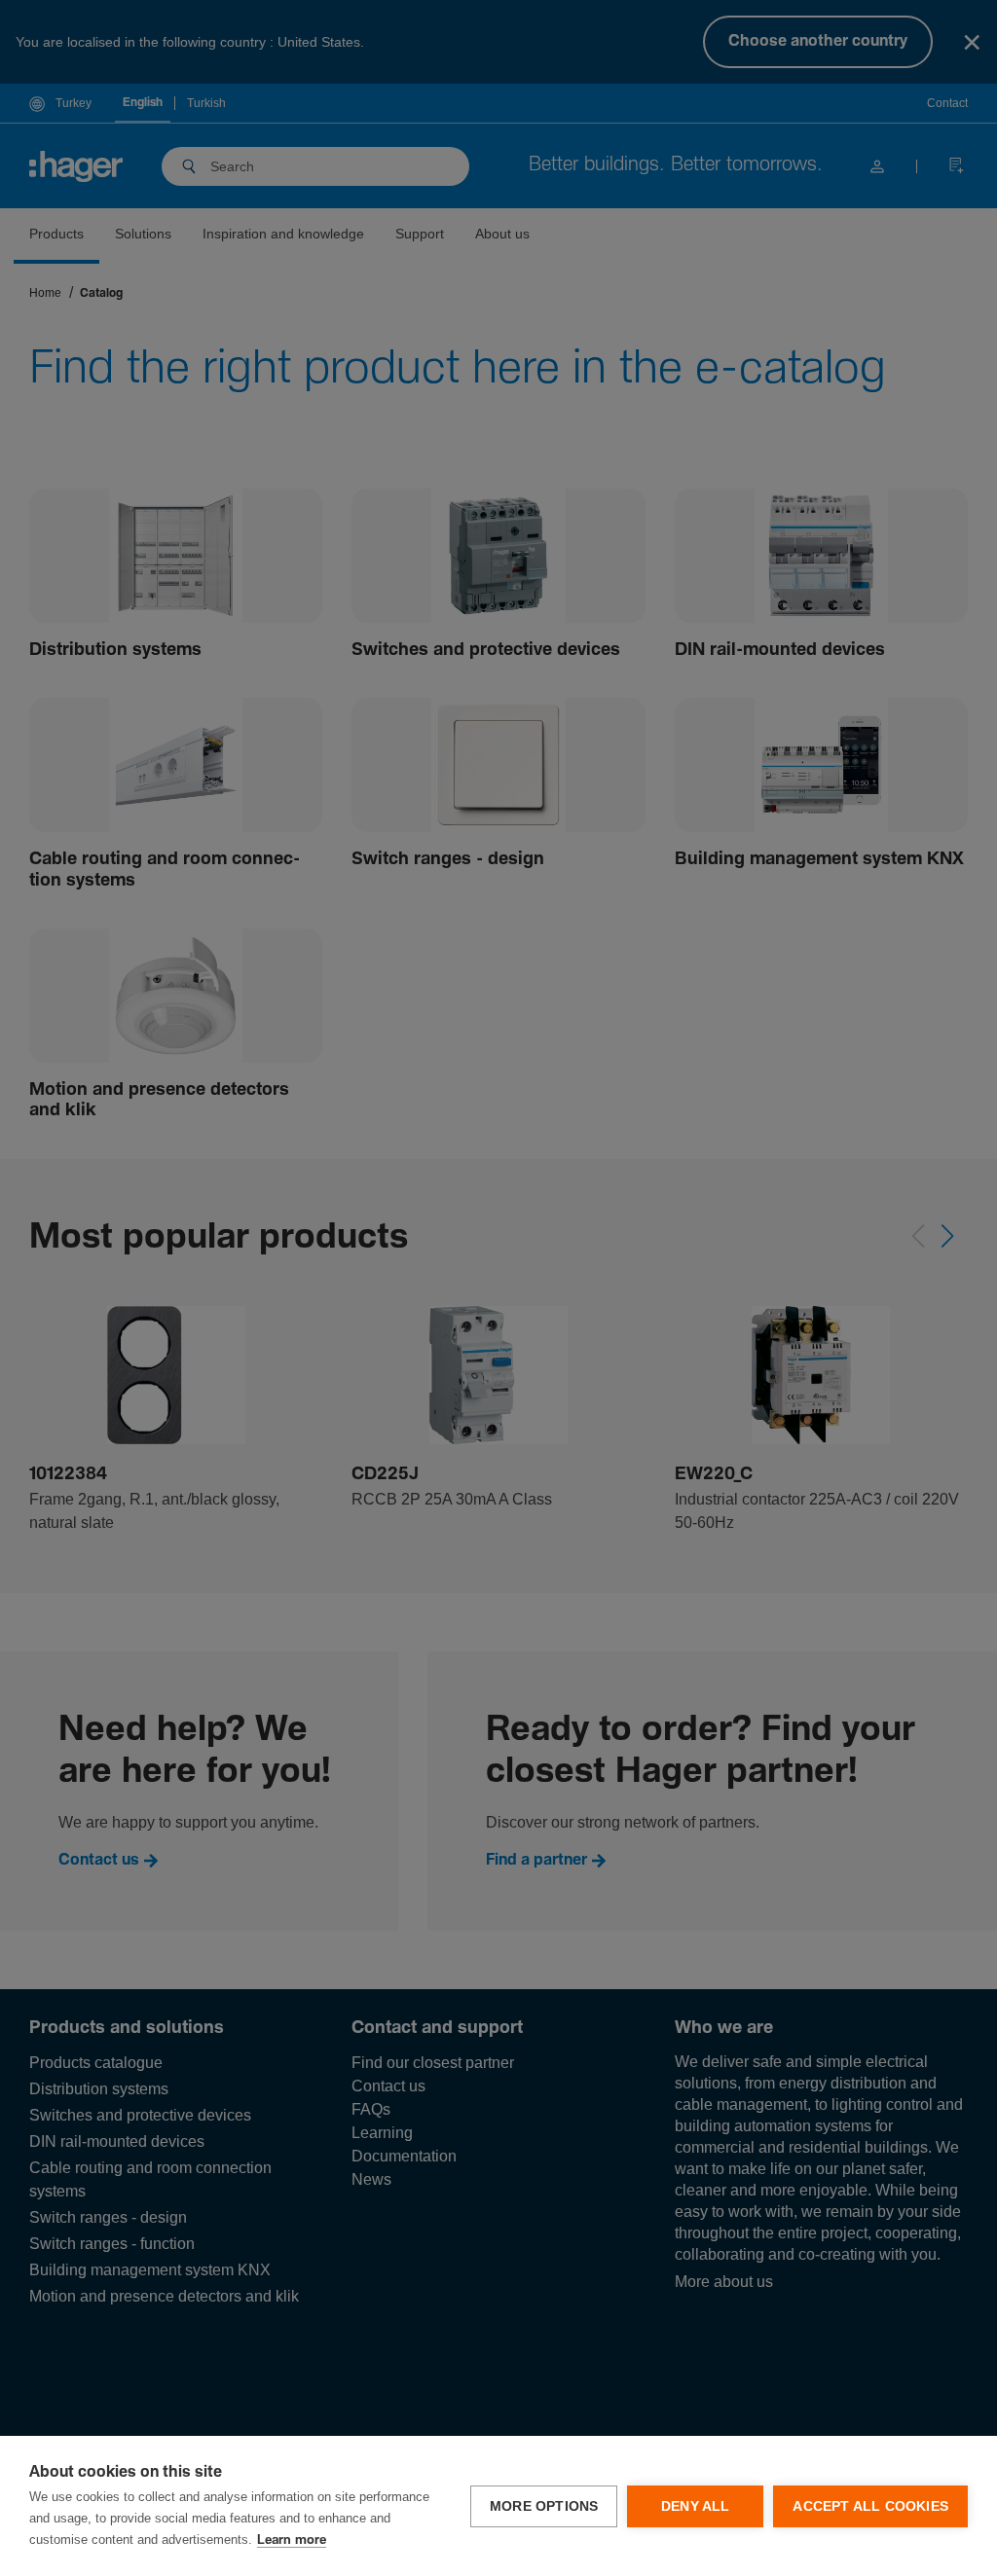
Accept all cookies (870, 2506)
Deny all (696, 2506)
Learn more (292, 2540)
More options (544, 2506)
